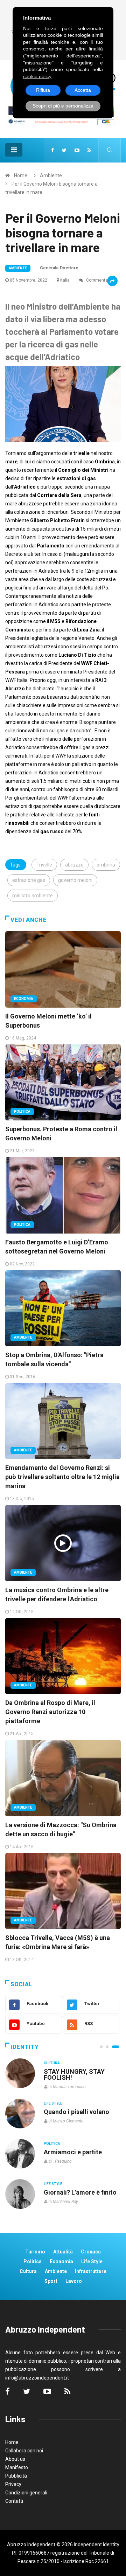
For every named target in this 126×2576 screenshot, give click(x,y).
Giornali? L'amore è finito (80, 2192)
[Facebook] (52, 150)
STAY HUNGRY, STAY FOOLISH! (74, 2074)
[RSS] (89, 150)
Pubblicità (16, 2476)
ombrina (106, 865)
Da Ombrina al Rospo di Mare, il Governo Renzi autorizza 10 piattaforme (50, 1712)
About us (15, 2459)
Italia (65, 280)
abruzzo (74, 865)
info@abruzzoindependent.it (37, 2378)
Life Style (53, 2103)
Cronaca (91, 2252)
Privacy (13, 2484)
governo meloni (75, 880)
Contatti (14, 2501)
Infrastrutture (91, 2271)
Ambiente (51, 175)
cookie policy (37, 76)
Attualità (63, 2252)
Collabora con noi (24, 2451)
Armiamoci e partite (73, 2152)
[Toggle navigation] (14, 150)
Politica (22, 1111)
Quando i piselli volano (76, 2112)
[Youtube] (77, 150)
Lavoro (74, 2281)
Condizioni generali (26, 2493)
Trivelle (44, 865)
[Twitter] (64, 150)
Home (21, 175)
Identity (24, 2047)
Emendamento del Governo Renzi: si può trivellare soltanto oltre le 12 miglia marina (62, 1477)
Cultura (52, 2063)
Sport (51, 2281)
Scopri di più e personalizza (63, 106)
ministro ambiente (33, 896)
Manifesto (17, 2467)
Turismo (35, 2252)
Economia (24, 999)
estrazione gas (29, 880)
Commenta (96, 280)
